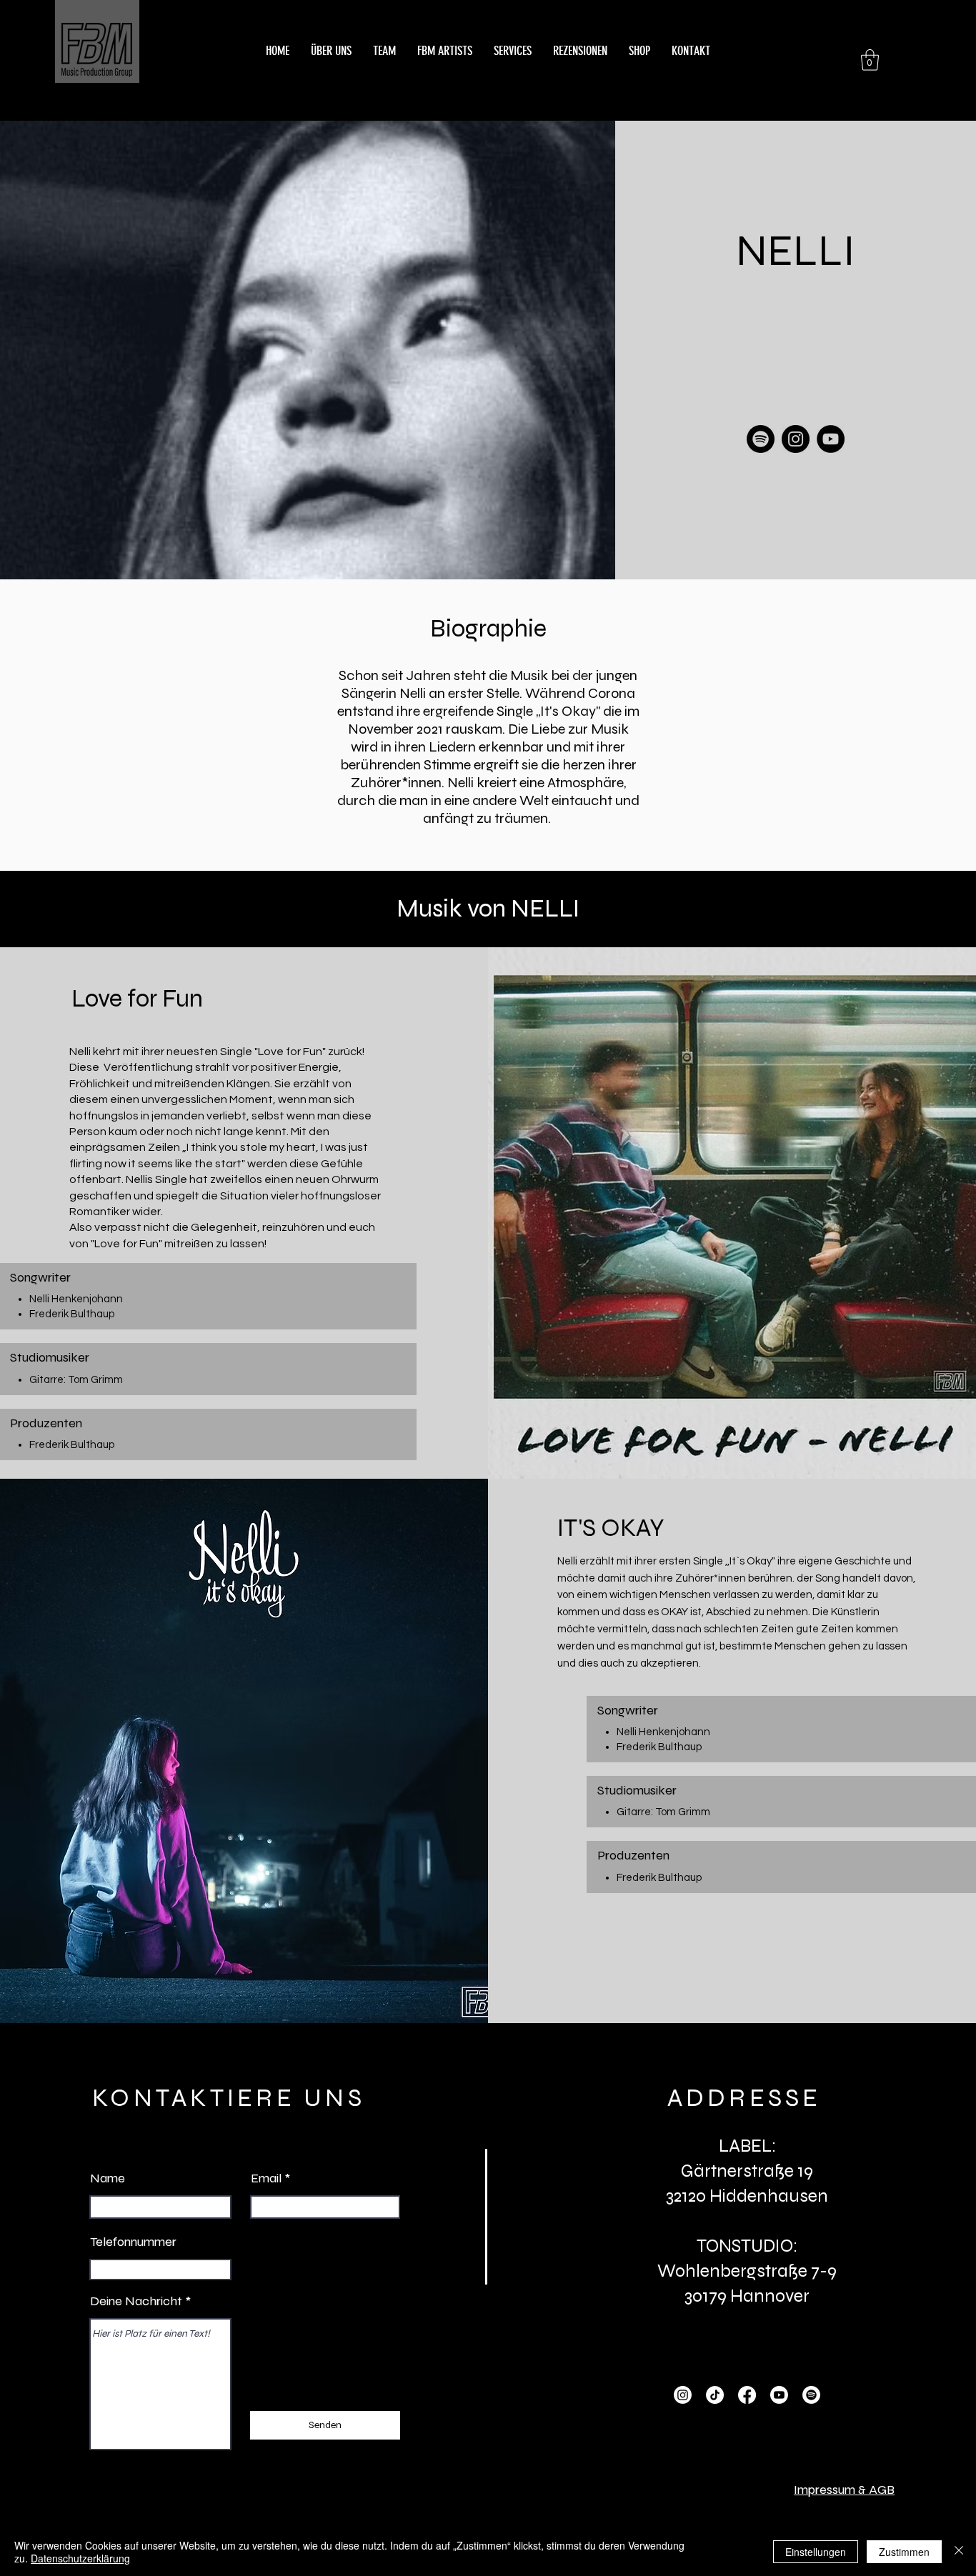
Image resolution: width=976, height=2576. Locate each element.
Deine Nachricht (136, 2301)
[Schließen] (959, 2552)
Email (266, 2178)
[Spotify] (761, 439)
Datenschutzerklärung (80, 2558)
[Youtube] (779, 2395)
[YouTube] (831, 439)
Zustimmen (904, 2552)
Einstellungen (816, 2552)
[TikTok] (715, 2395)
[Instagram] (796, 439)
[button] (870, 60)
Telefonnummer (133, 2242)
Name (108, 2178)
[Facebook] (747, 2395)
